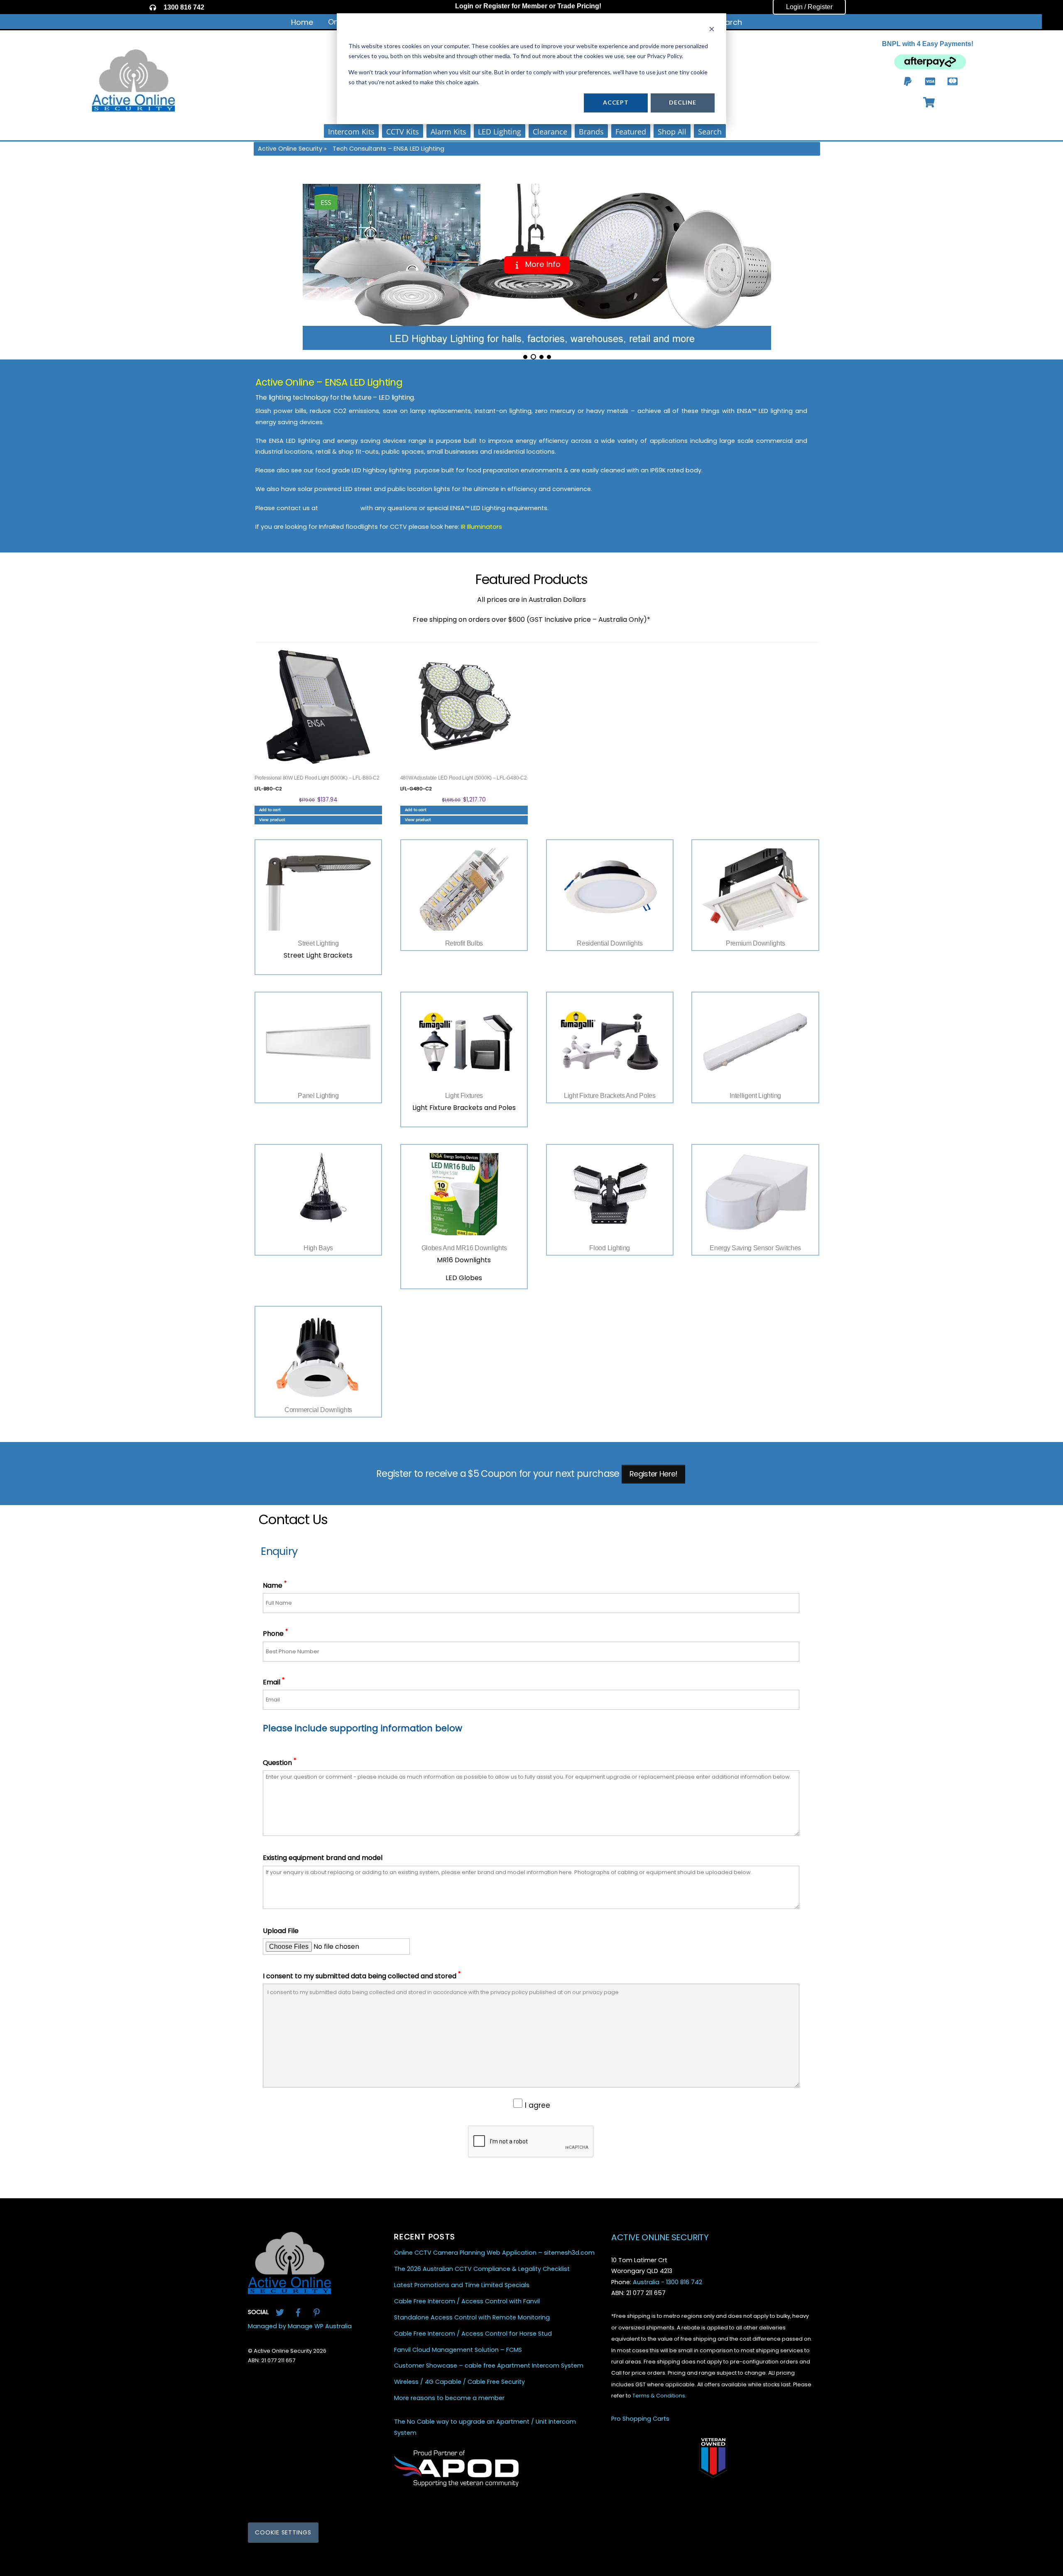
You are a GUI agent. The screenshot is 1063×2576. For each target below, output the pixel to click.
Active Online (339, 508)
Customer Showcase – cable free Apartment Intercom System (489, 2366)
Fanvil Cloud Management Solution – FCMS (458, 2350)
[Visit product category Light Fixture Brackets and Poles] (610, 1042)
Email (274, 1682)
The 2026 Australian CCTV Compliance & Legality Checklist (482, 2269)
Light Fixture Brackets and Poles (464, 1108)
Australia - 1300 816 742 (667, 2282)
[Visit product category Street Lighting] (318, 890)
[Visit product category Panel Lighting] (318, 1042)
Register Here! (654, 1474)
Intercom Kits (351, 132)
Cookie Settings (283, 2532)
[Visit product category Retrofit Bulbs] (464, 890)
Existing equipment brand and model (323, 1858)
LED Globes (464, 1278)
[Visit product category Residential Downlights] (610, 890)
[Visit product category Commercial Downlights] (318, 1356)
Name (275, 1585)
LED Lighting (500, 132)
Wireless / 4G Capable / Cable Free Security (459, 2382)
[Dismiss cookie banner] (712, 30)
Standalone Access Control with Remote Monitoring (472, 2318)
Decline (682, 102)
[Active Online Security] (289, 2291)
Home (302, 22)
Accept (616, 102)
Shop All (672, 132)
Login (464, 6)
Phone (275, 1634)
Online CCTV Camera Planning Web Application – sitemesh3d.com (494, 2253)
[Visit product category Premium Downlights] (755, 890)
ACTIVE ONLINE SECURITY (660, 2237)
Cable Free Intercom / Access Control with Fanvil (467, 2301)
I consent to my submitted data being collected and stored (362, 1976)
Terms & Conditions (659, 2396)
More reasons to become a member (449, 2398)
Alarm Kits (448, 132)
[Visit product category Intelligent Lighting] (755, 1042)
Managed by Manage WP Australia (300, 2326)
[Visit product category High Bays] (318, 1194)
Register (497, 6)
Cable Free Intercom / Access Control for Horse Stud (473, 2334)
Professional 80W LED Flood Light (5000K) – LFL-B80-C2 (317, 778)
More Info (542, 264)
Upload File (281, 1931)
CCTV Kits (403, 132)
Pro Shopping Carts (640, 2419)
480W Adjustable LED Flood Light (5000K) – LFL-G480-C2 (464, 778)
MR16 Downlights (464, 1260)
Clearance (550, 132)
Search (729, 22)
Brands (591, 132)
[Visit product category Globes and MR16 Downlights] (464, 1194)
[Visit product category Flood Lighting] (610, 1194)
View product (272, 820)
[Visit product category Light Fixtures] (464, 1042)
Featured (631, 132)
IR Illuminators (481, 527)
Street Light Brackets (318, 955)
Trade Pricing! (579, 6)
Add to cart (270, 810)
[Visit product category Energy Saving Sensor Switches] (755, 1194)
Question (279, 1763)
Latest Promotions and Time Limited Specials (462, 2285)
